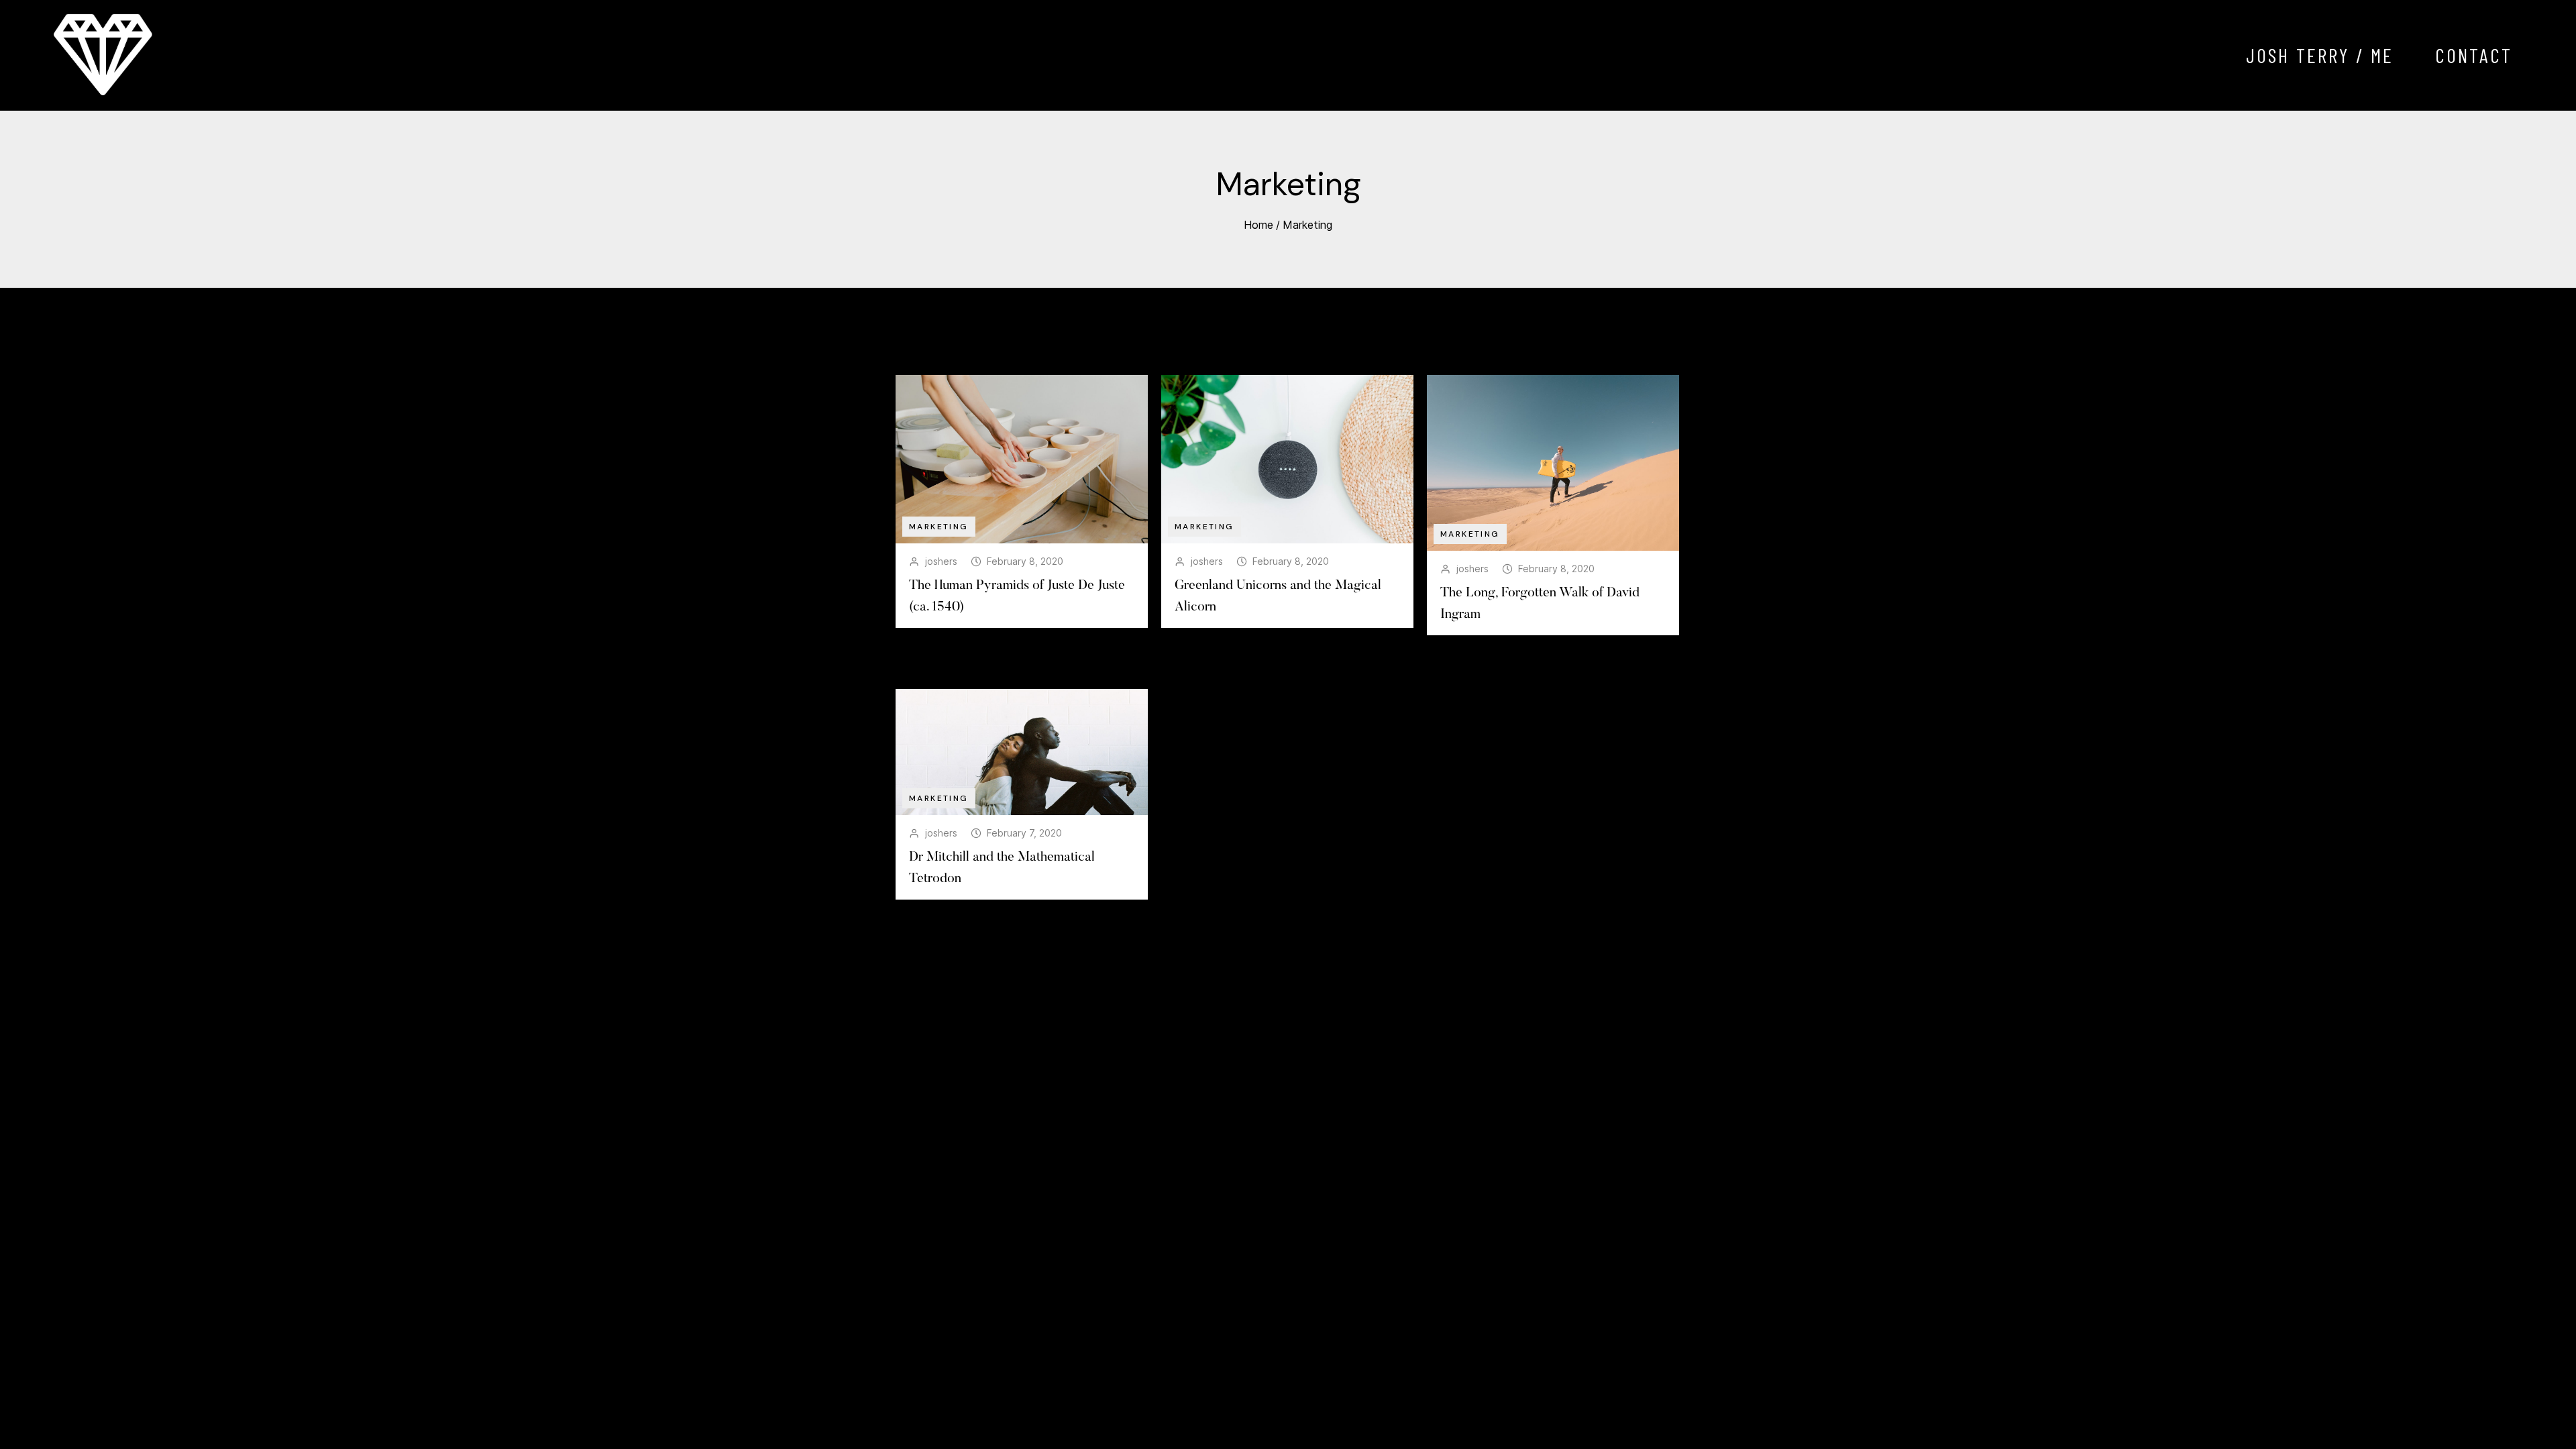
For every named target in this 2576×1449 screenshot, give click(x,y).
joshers (941, 561)
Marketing (1307, 225)
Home (1258, 225)
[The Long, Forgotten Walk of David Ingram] (1553, 463)
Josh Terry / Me (2320, 55)
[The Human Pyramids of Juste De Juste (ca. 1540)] (1022, 459)
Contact (2474, 55)
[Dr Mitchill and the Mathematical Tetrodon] (1022, 752)
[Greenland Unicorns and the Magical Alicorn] (1287, 459)
